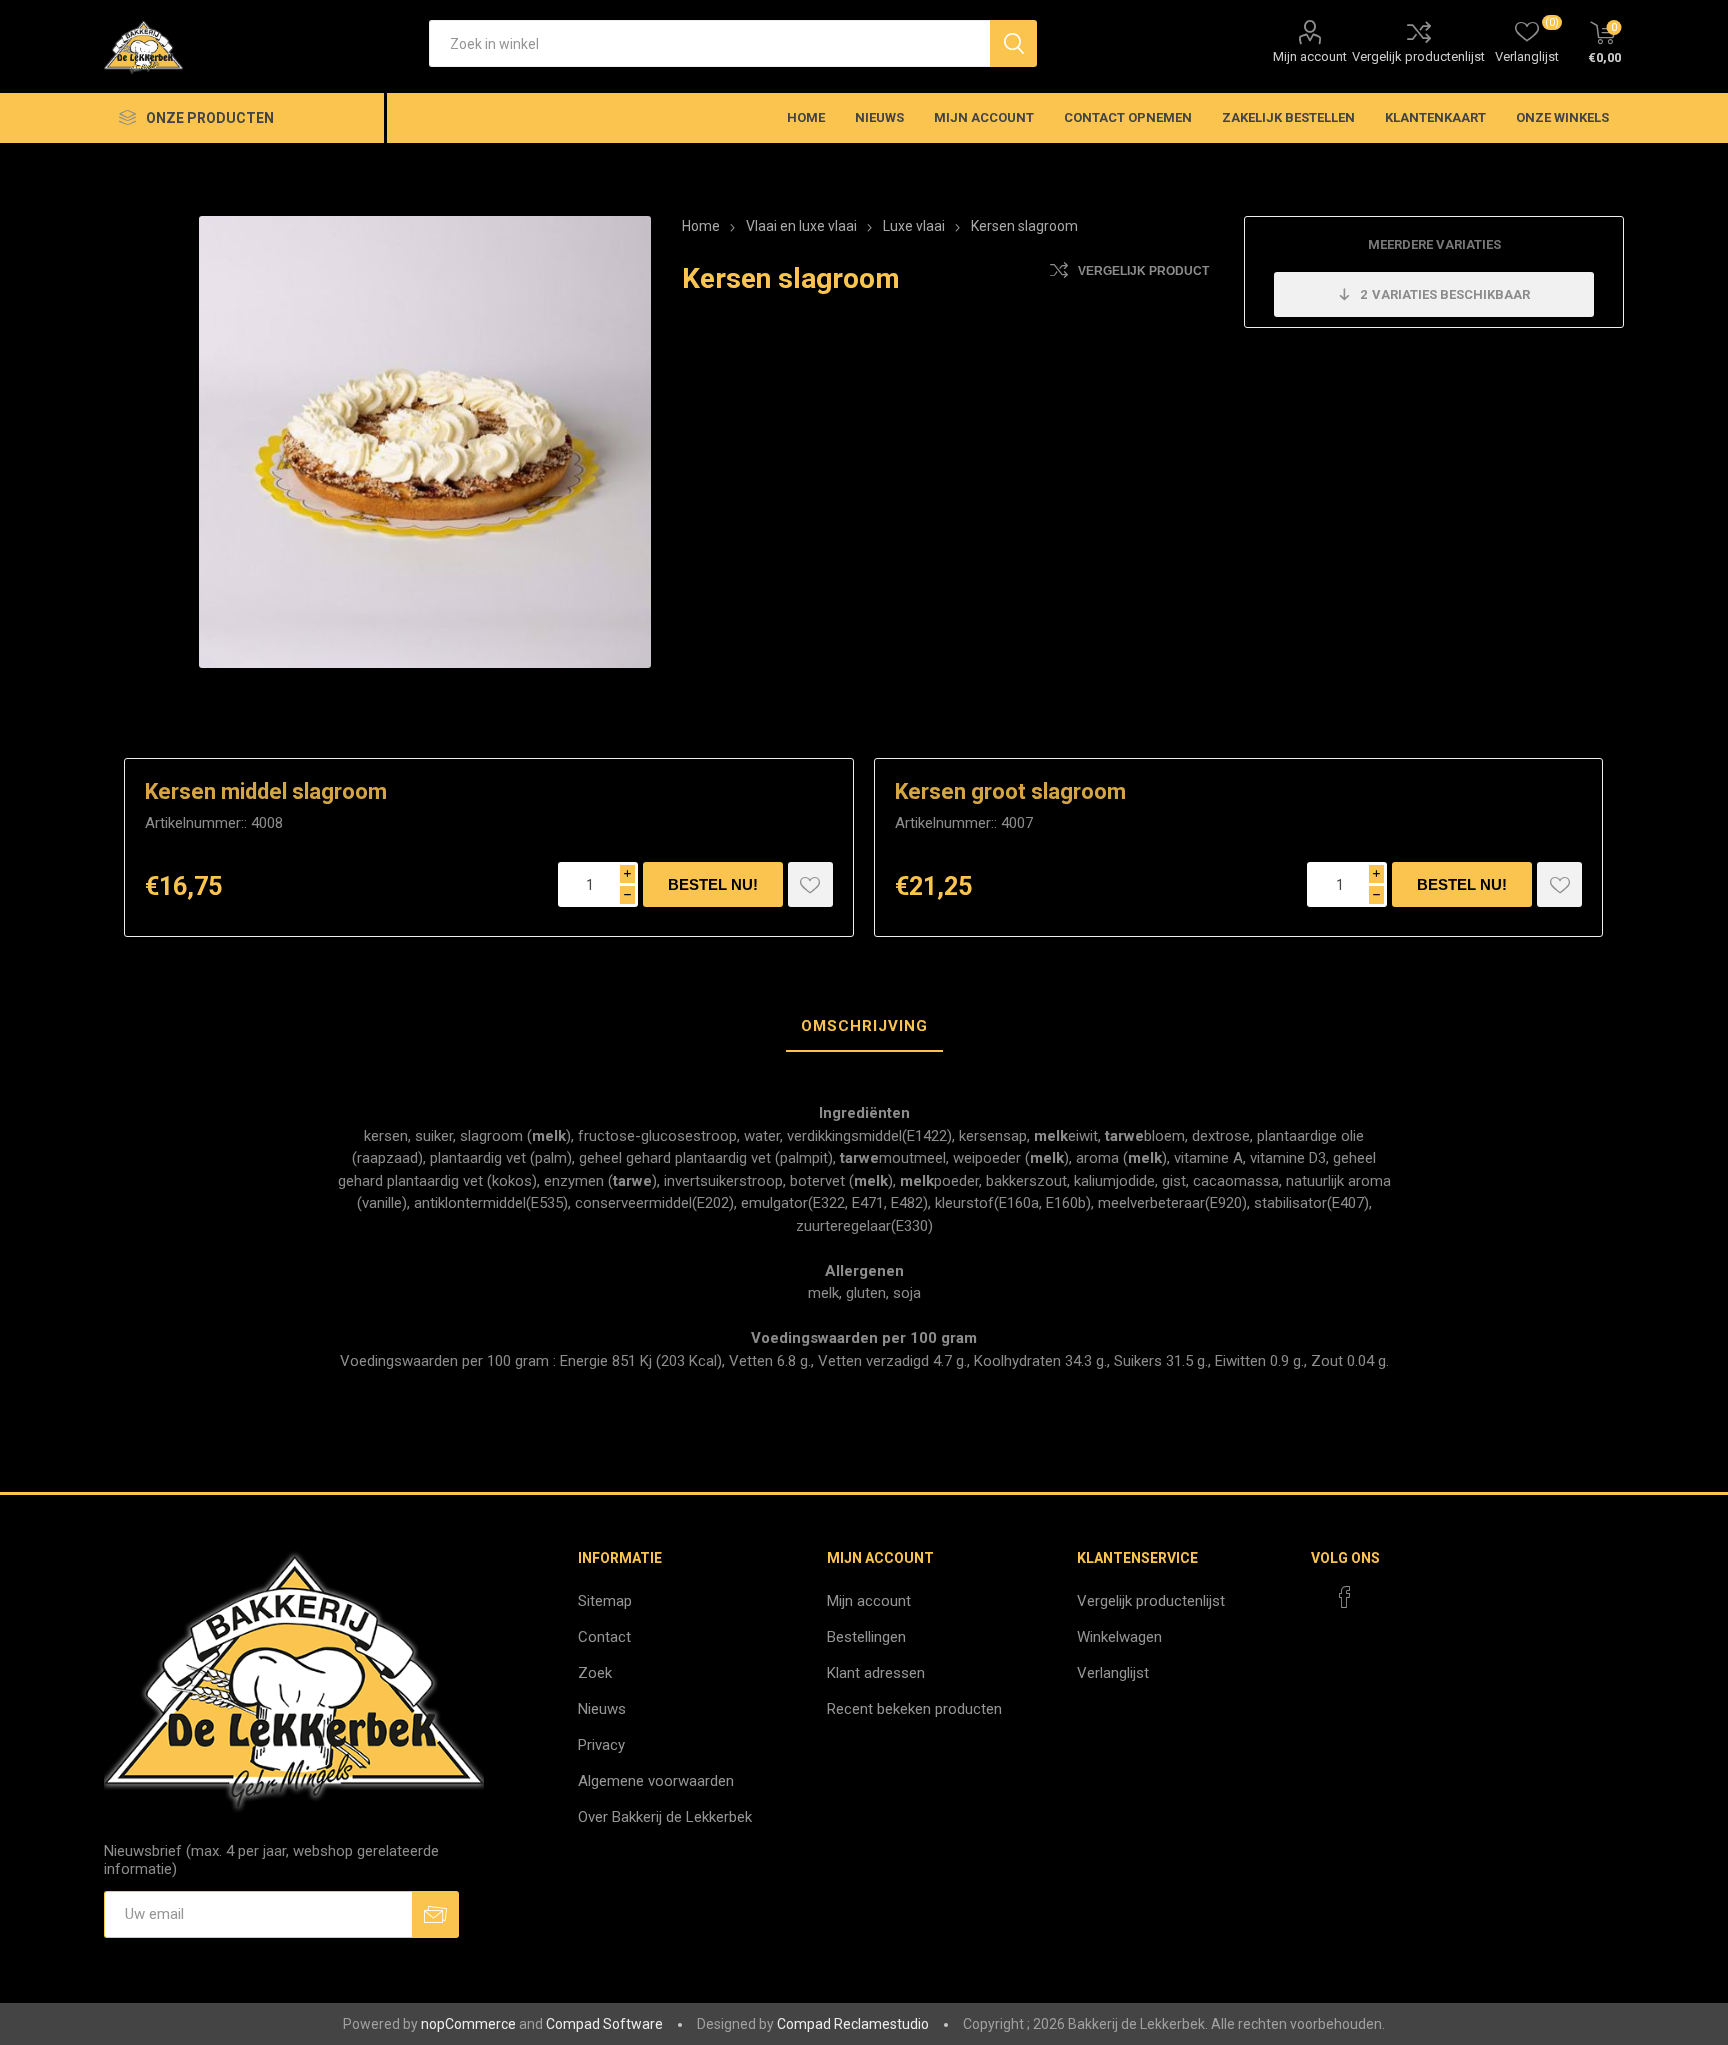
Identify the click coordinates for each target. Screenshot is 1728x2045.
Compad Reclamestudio (853, 2024)
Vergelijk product (1143, 271)
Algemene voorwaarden (656, 1781)
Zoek (595, 1673)
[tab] (864, 1027)
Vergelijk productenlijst (1418, 56)
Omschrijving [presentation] (864, 1026)
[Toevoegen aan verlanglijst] (810, 884)
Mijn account (1310, 56)
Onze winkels (1562, 117)
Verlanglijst (1113, 1673)
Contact (604, 1637)
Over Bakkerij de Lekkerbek (665, 1817)
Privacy (601, 1745)
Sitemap (605, 1601)
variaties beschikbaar (1445, 294)
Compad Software (604, 2024)
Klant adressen (876, 1673)
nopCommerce (468, 2024)
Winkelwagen (1119, 1637)
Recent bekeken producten (914, 1709)
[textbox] (709, 43)
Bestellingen (866, 1637)
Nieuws (602, 1709)
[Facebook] (1345, 1597)
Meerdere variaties (1434, 244)
